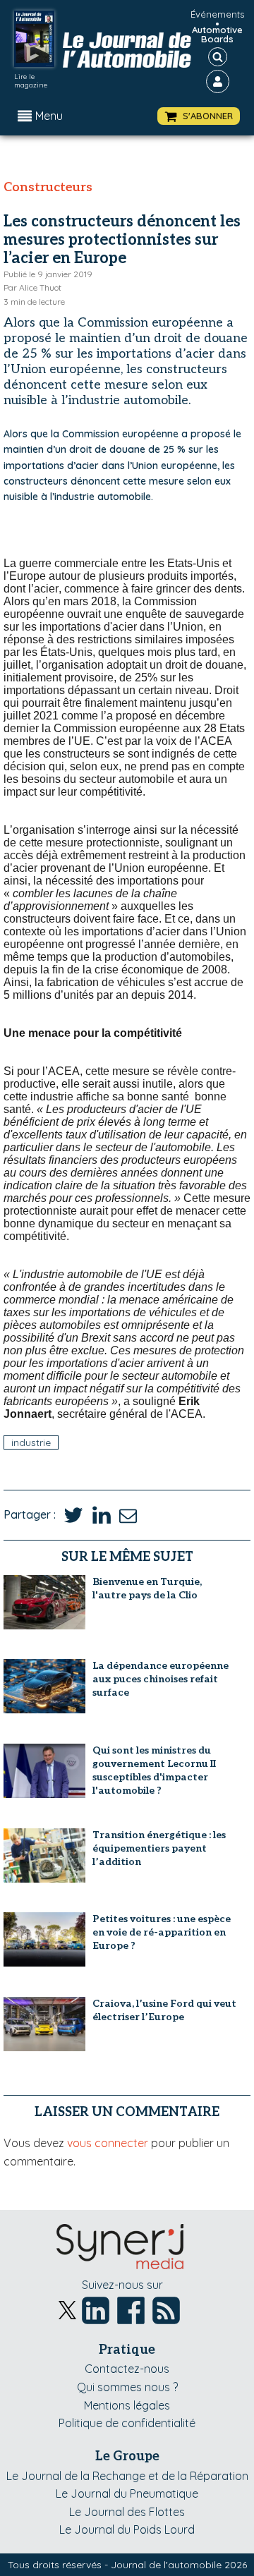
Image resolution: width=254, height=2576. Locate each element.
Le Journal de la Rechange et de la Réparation (127, 2476)
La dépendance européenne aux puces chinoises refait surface (161, 1679)
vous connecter (108, 2143)
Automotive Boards (217, 35)
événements (217, 14)
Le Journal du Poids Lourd (127, 2529)
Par (32, 287)
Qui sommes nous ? (127, 2387)
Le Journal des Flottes (127, 2512)
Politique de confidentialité (127, 2423)
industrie (31, 1442)
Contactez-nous (127, 2369)
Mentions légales (127, 2405)
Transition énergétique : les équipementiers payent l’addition (159, 1848)
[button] (199, 116)
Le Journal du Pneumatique (127, 2493)
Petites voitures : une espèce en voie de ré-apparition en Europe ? (162, 1932)
